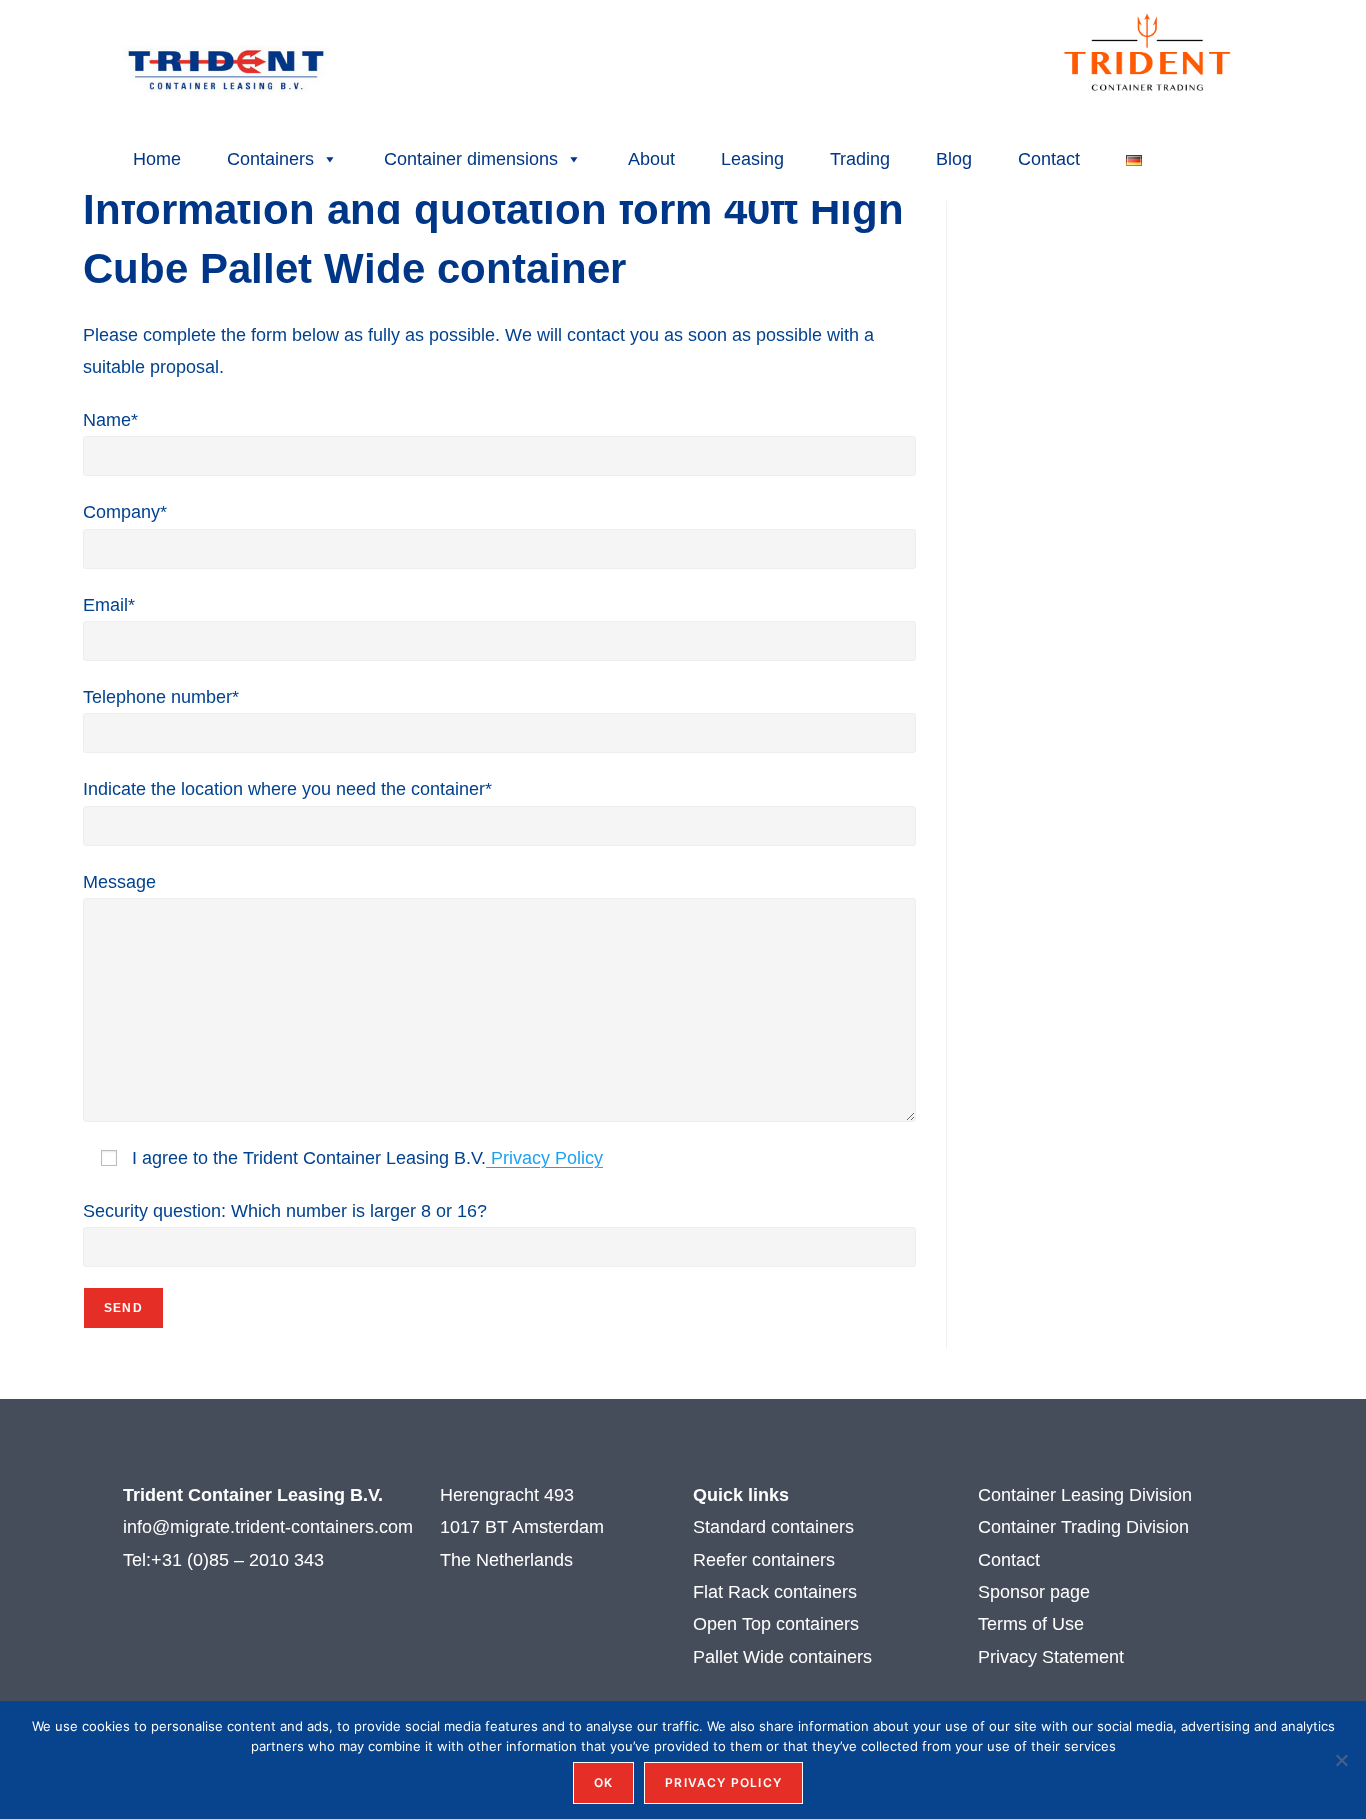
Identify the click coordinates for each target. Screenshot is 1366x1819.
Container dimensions (471, 159)
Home (157, 159)
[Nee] (1341, 1760)
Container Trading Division (1083, 1527)
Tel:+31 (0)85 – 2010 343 (226, 1560)
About (651, 159)
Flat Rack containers (775, 1592)
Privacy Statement (1051, 1657)
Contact (1049, 159)
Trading (860, 159)
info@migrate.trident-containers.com (268, 1527)
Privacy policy (723, 1782)
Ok (603, 1782)
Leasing (752, 159)
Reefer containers (764, 1560)
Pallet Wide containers (782, 1657)
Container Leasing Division (1085, 1495)
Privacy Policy (544, 1158)
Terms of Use (1033, 1624)
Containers (270, 159)
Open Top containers (776, 1624)
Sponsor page (1034, 1592)
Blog (954, 159)
